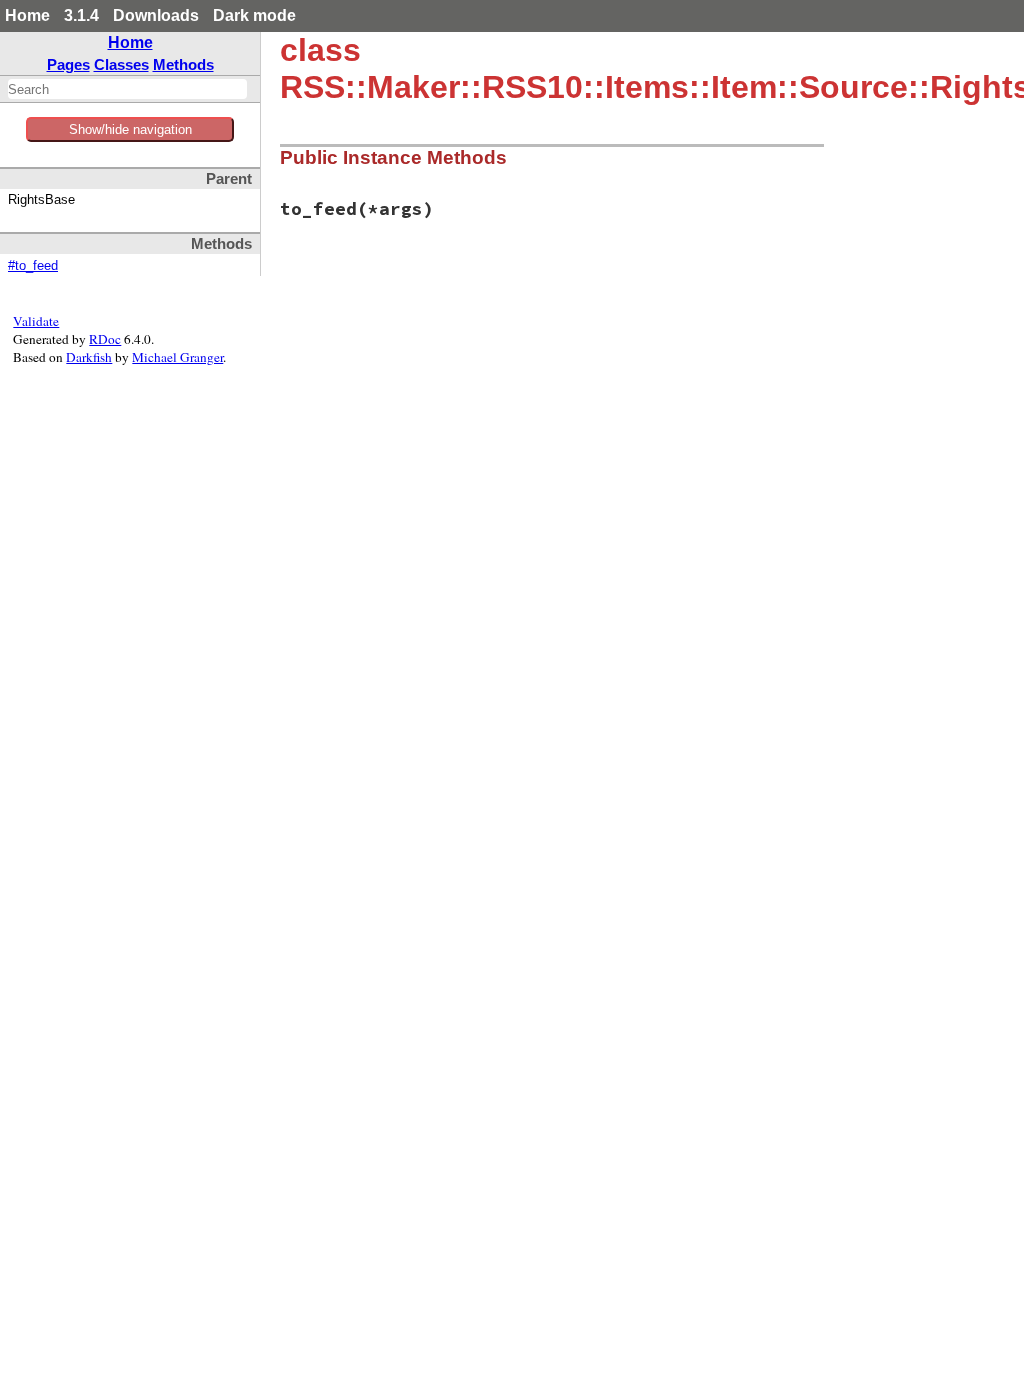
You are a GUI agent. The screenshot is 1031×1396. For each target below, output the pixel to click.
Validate (36, 321)
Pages (68, 64)
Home (27, 15)
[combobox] (127, 89)
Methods (183, 64)
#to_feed (33, 266)
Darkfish (89, 357)
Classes (121, 64)
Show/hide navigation (130, 129)
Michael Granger (177, 357)
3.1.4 (81, 15)
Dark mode (254, 15)
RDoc (105, 339)
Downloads (156, 15)
